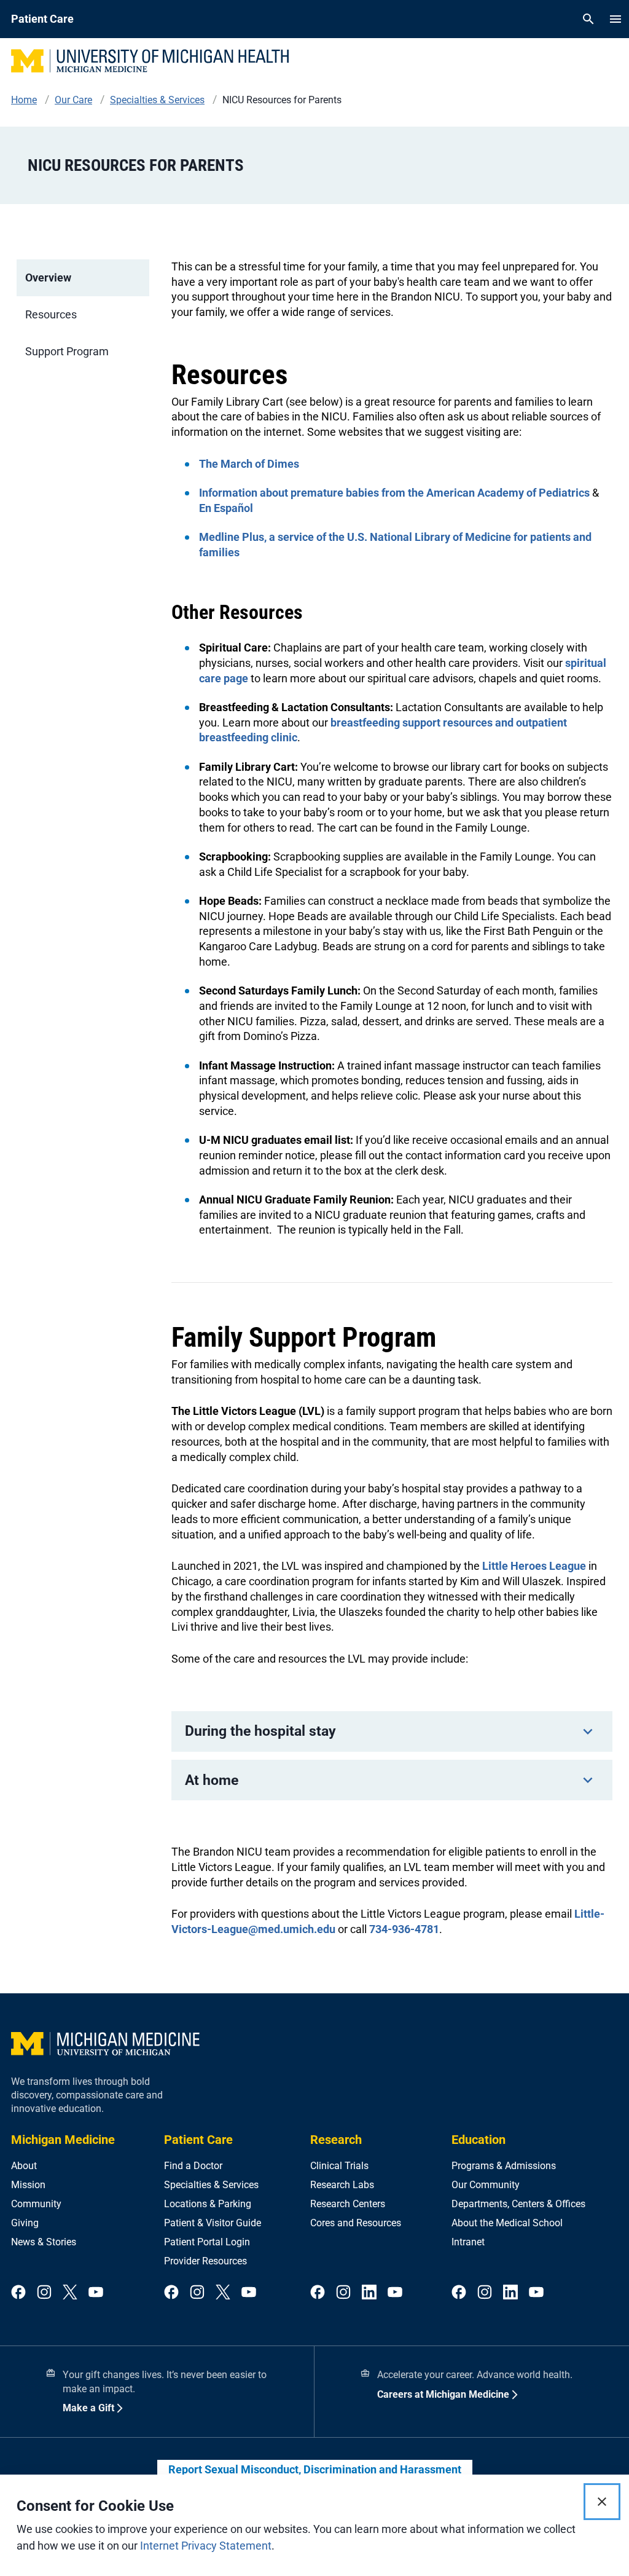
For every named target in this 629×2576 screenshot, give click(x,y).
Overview (48, 278)
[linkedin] (369, 2293)
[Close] (602, 2502)
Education (479, 2140)
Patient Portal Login (207, 2242)
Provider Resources (205, 2261)
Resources (51, 314)
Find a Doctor (193, 2166)
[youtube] (96, 2293)
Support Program (67, 351)
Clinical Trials (339, 2166)
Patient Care (198, 2140)
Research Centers (348, 2204)
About (24, 2166)
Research (336, 2140)
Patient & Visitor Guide (213, 2223)
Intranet (468, 2242)
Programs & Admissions (504, 2166)
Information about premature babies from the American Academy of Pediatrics (394, 493)
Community (36, 2204)
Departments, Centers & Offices (518, 2204)
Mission (28, 2185)
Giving (25, 2223)
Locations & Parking (208, 2204)
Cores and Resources (356, 2223)
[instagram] (44, 2293)
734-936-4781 (404, 1929)
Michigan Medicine (63, 2140)
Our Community (486, 2185)
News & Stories (44, 2242)
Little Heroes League (534, 1566)
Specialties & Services (211, 2185)
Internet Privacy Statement (206, 2546)
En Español (226, 508)
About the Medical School (507, 2223)
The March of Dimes (249, 464)
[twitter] (70, 2293)
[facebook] (18, 2293)
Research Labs (342, 2185)
